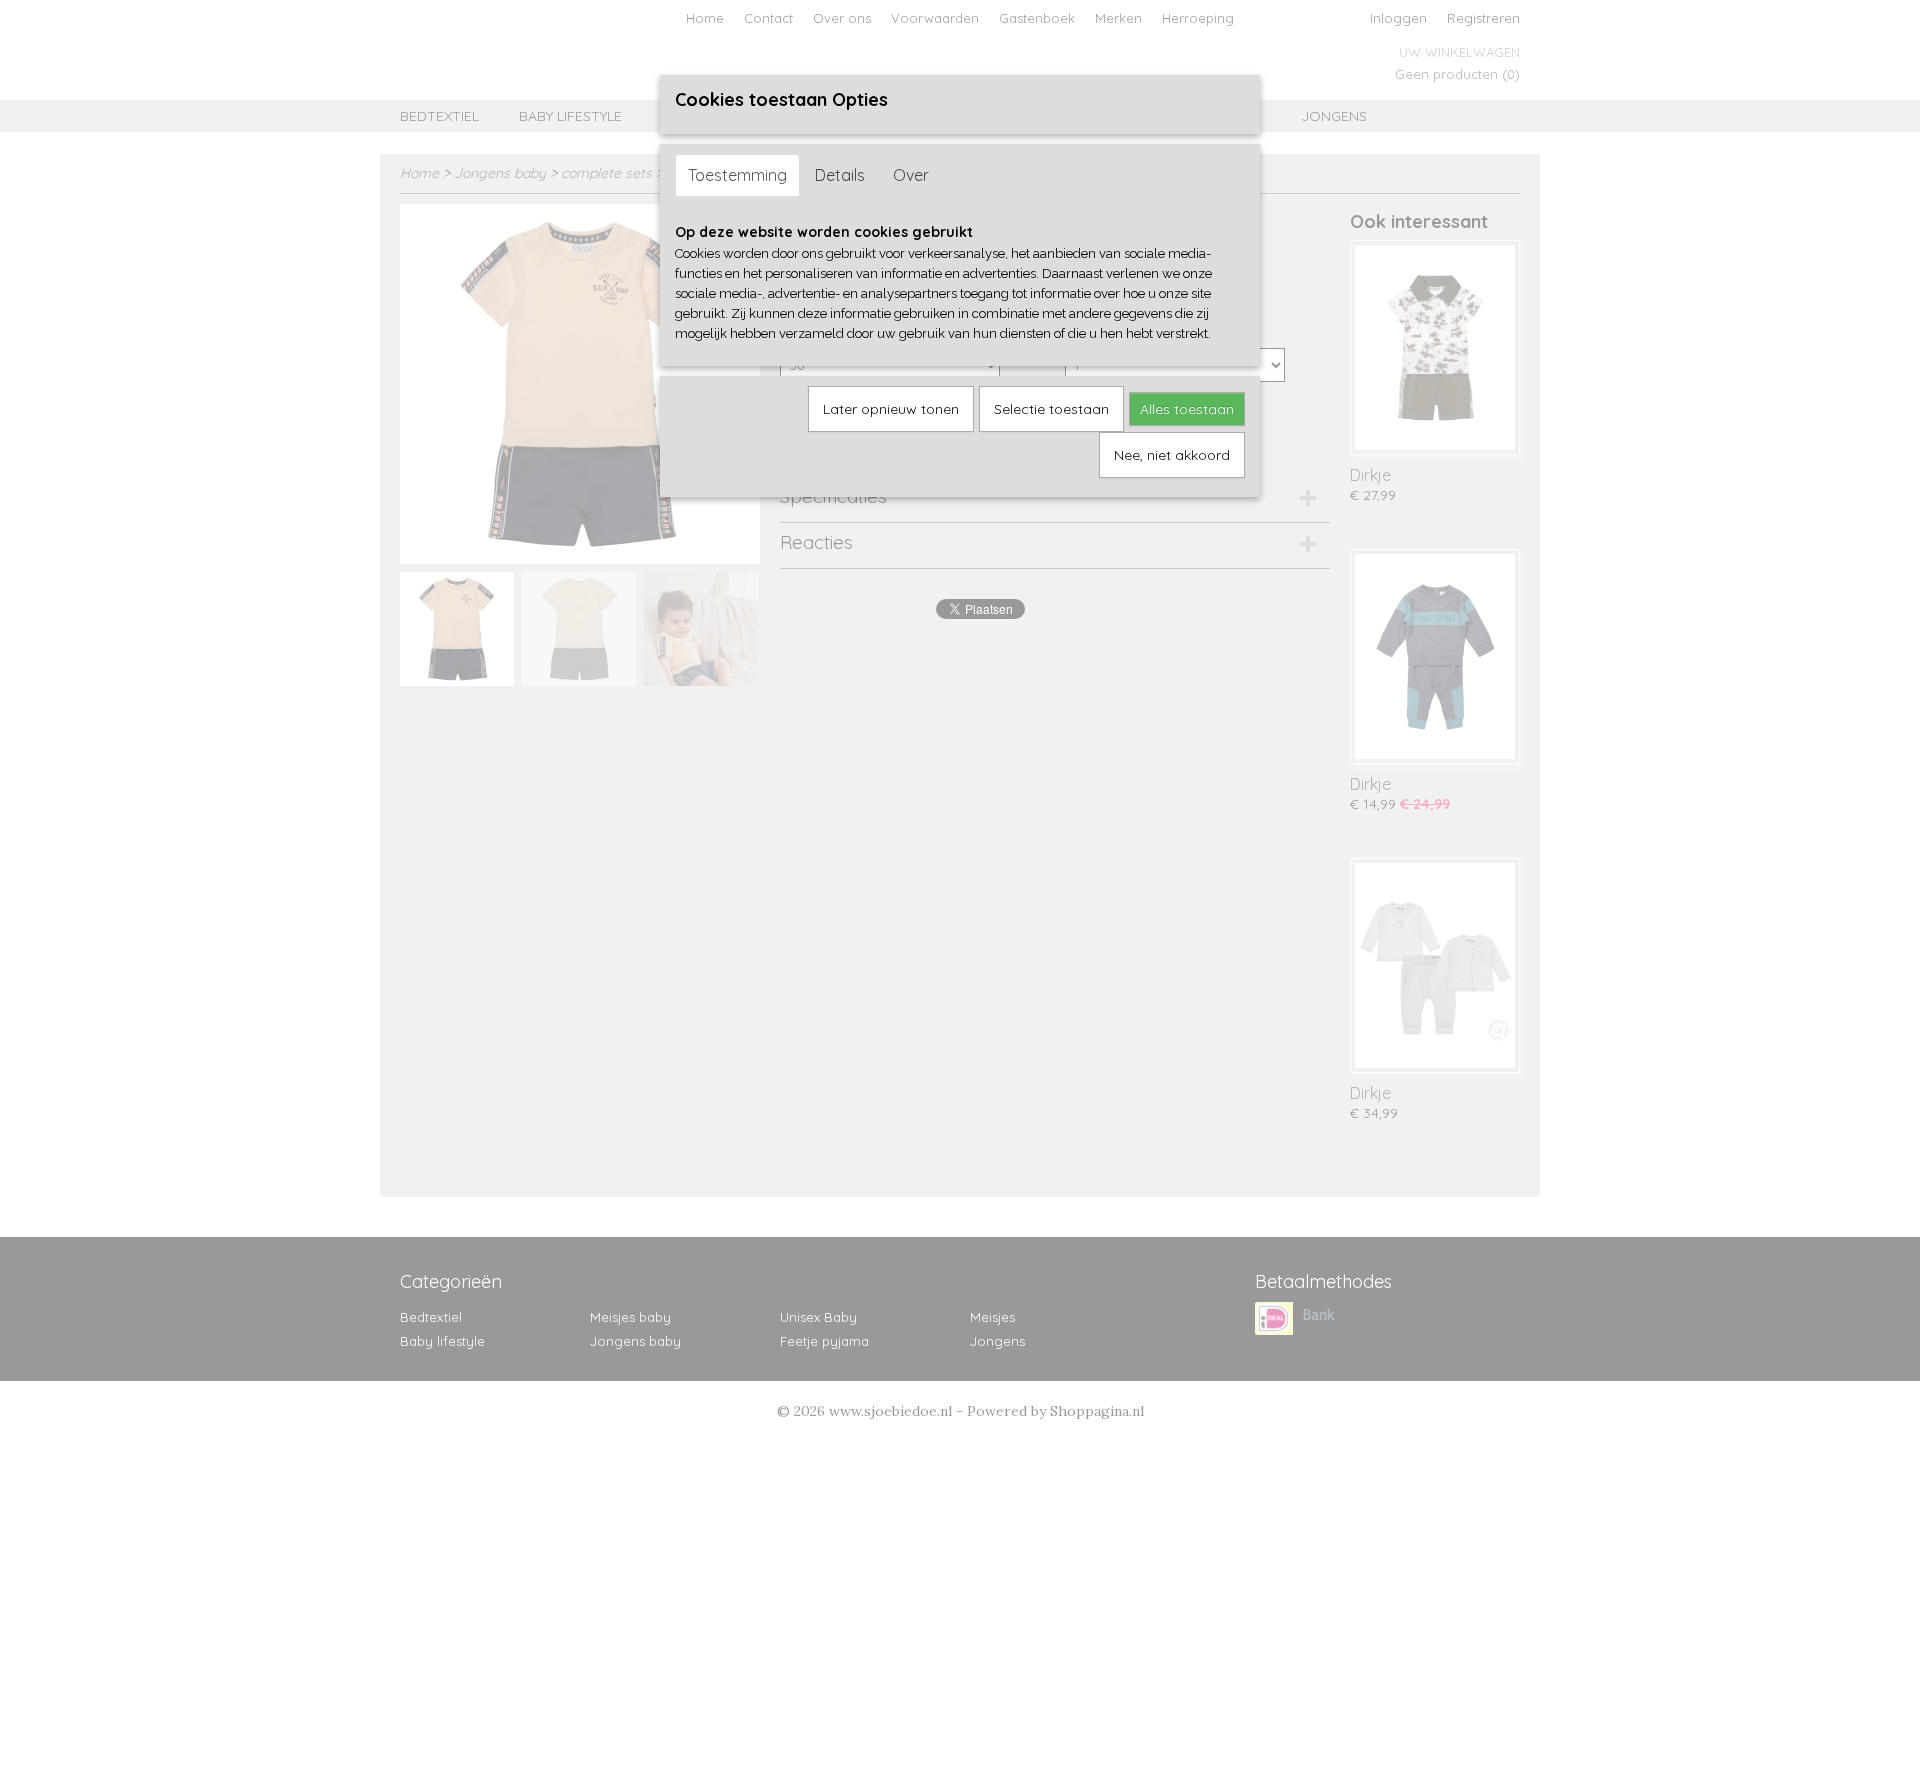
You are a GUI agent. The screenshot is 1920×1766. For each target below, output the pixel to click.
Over (911, 175)
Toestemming (737, 175)
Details (840, 175)
